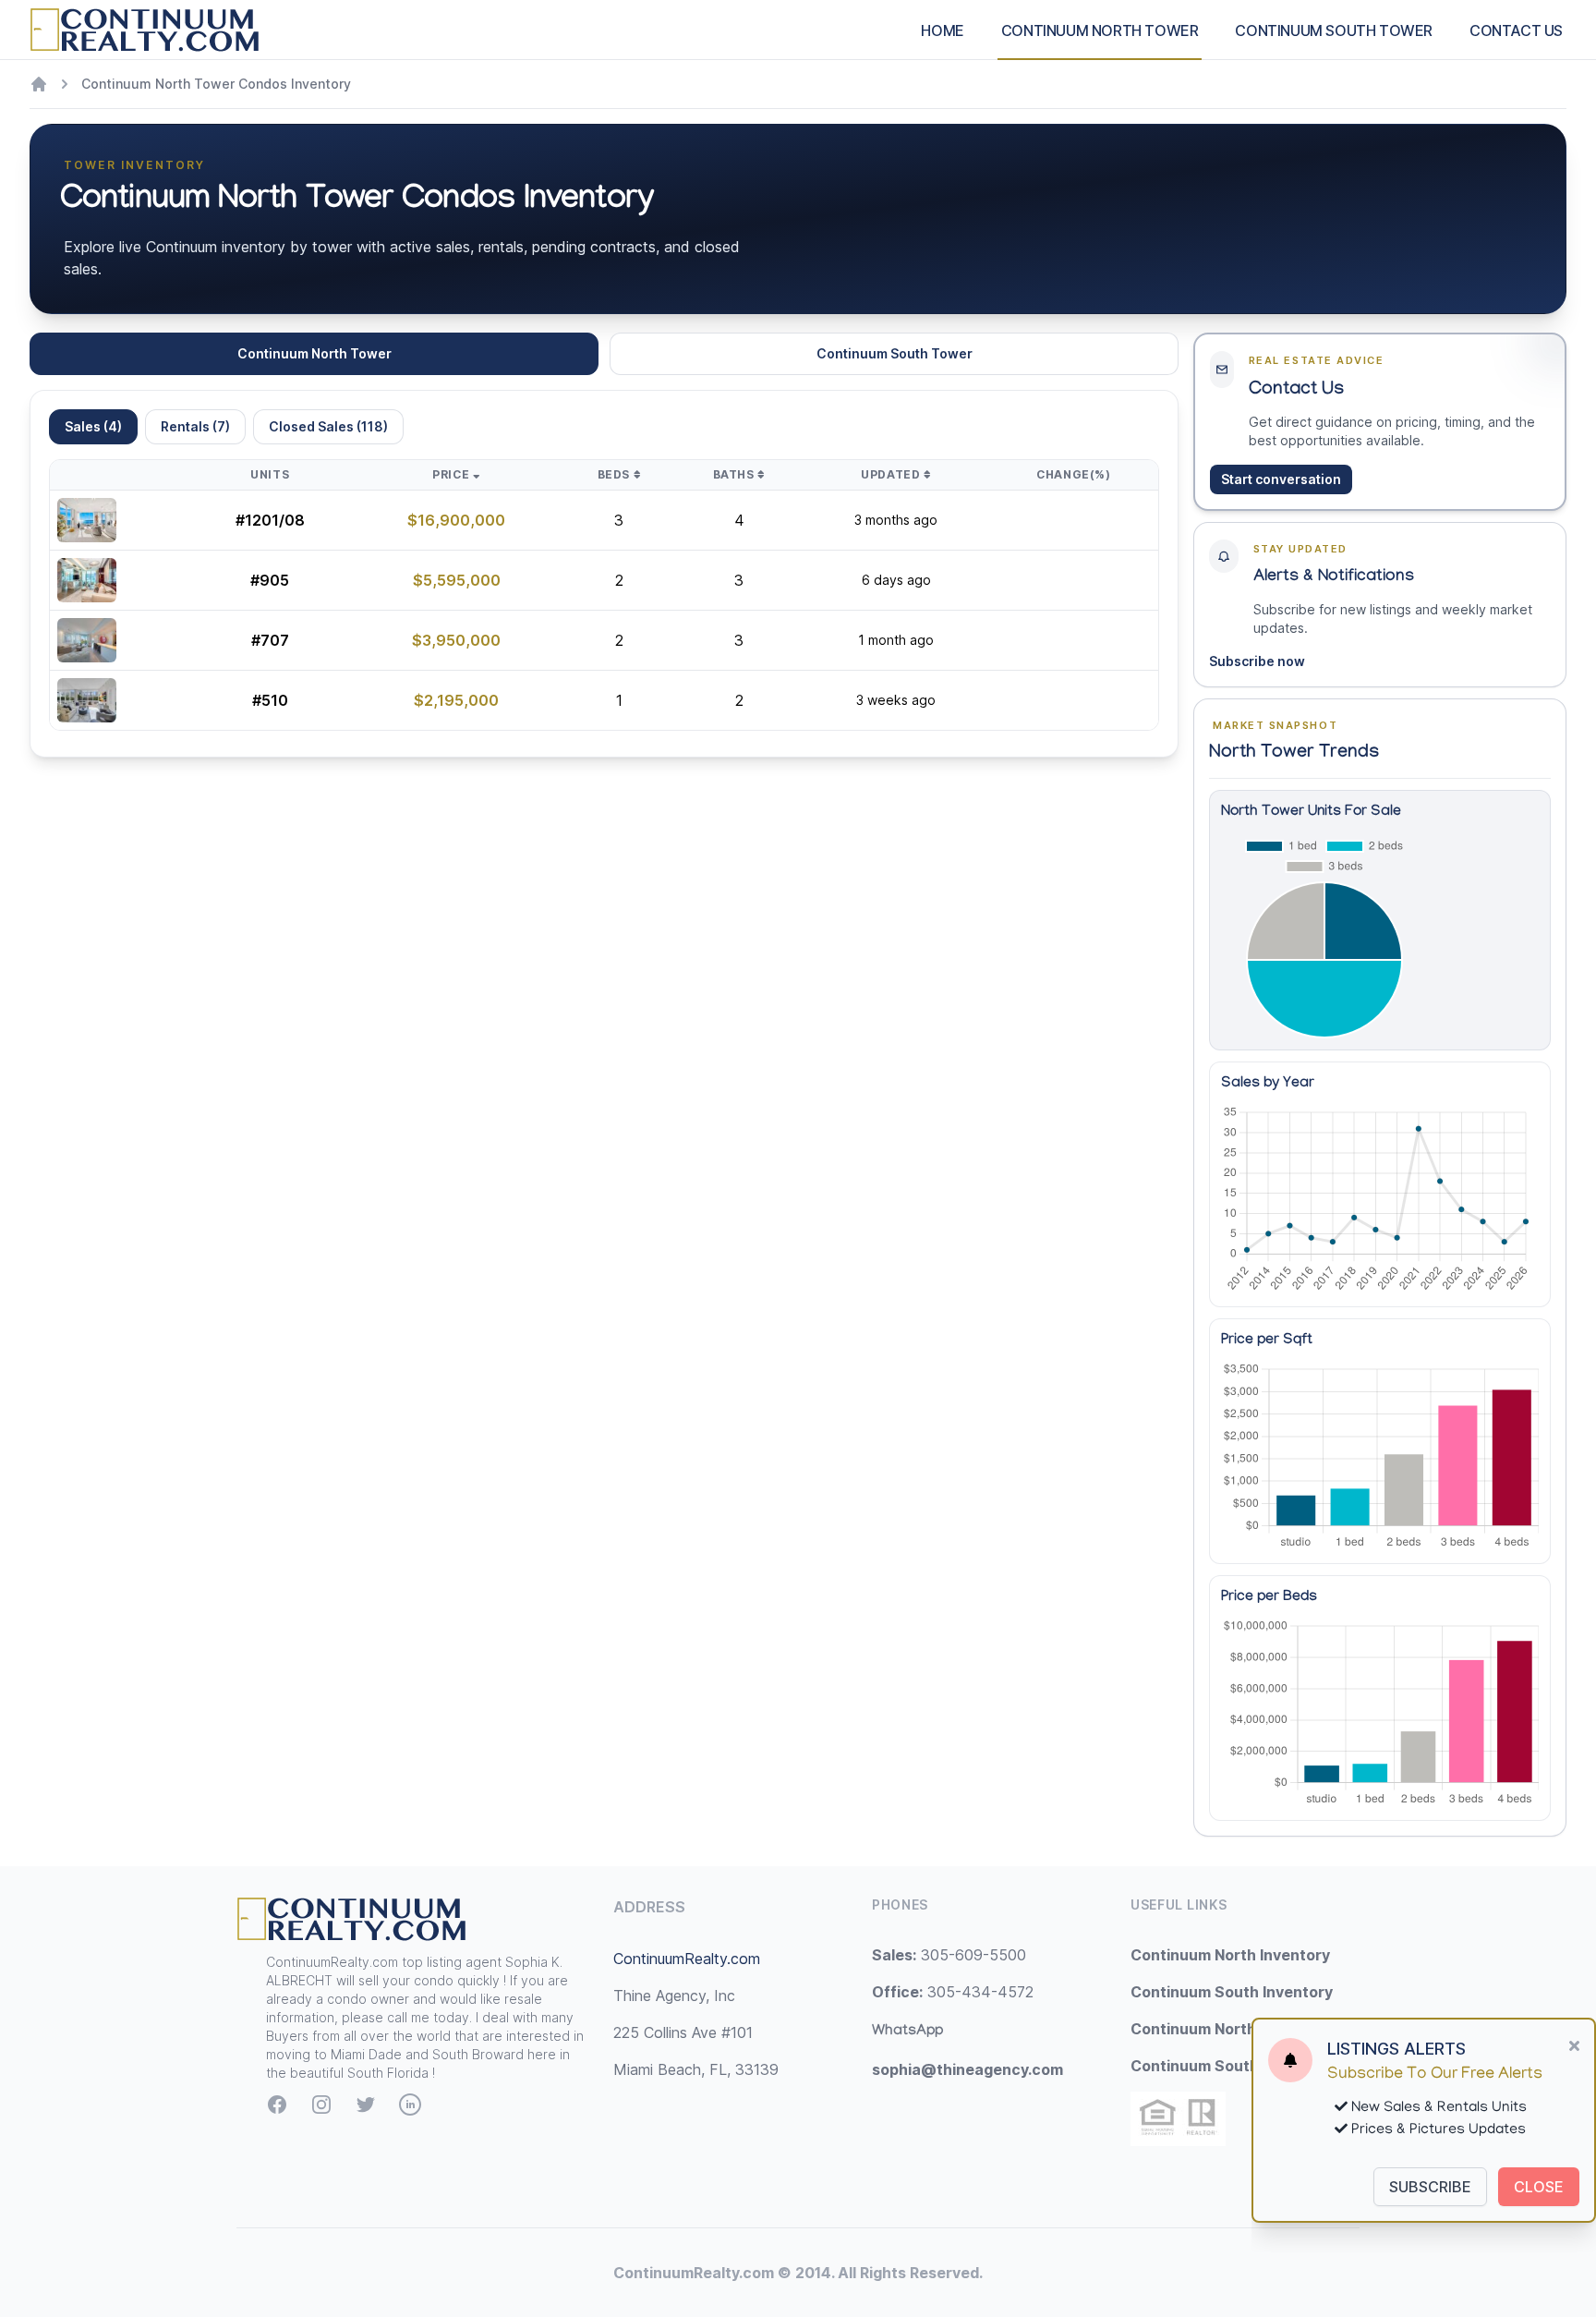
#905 (270, 580)
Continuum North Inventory (1230, 1955)
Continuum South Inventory (1232, 1992)
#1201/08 (270, 520)
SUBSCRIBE (1430, 2187)
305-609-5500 (949, 1955)
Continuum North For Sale (1225, 2029)
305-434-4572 (953, 1992)
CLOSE (1539, 2187)
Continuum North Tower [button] (314, 353)
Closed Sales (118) (328, 426)
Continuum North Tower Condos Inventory (216, 84)
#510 (270, 700)
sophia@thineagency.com (967, 2069)
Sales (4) (93, 426)
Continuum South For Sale (1226, 2066)
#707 (270, 640)
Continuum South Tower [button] (895, 353)
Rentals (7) (195, 426)
